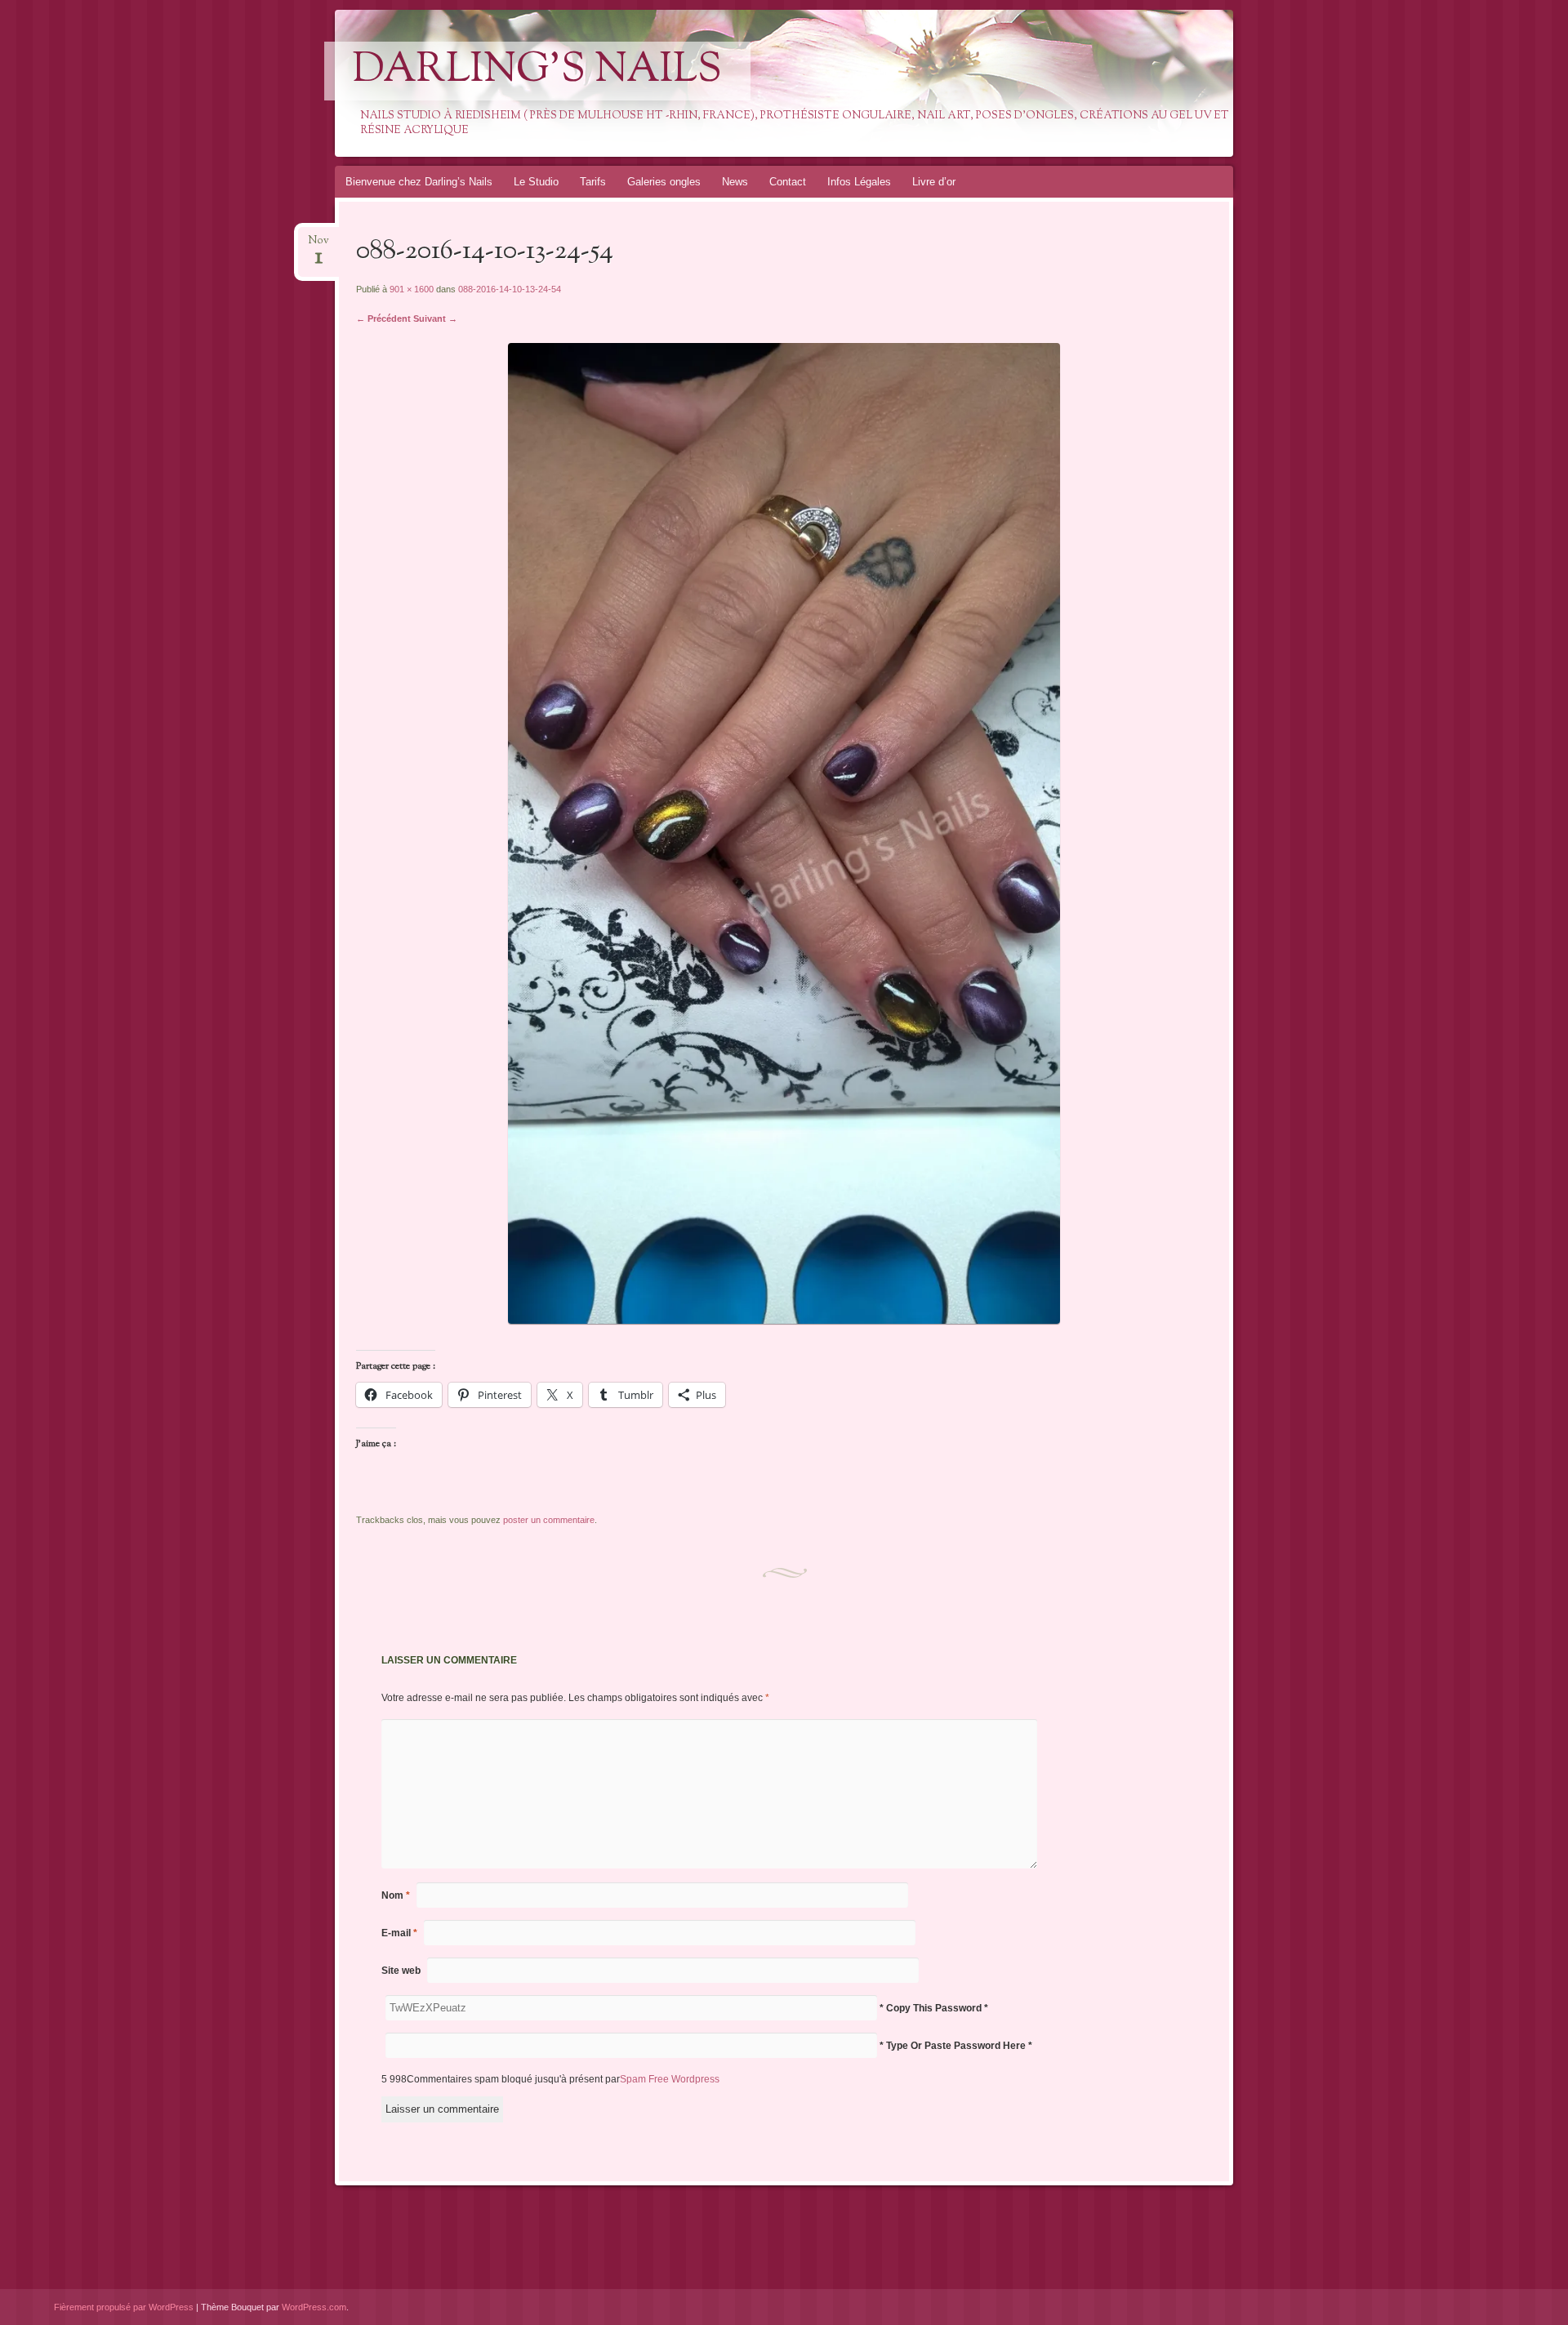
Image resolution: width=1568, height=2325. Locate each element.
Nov (318, 245)
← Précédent (383, 318)
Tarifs (593, 182)
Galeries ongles (664, 182)
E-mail (399, 1933)
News (735, 182)
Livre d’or (934, 182)
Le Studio (536, 182)
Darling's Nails (537, 71)
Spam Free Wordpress (670, 2079)
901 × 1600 (412, 289)
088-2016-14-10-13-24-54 (510, 289)
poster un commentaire (549, 1520)
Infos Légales (859, 182)
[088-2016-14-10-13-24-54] (784, 1320)
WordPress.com (314, 2307)
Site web (401, 1971)
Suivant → (435, 318)
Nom (396, 1895)
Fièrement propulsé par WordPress (124, 2307)
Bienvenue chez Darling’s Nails (419, 182)
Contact (788, 182)
